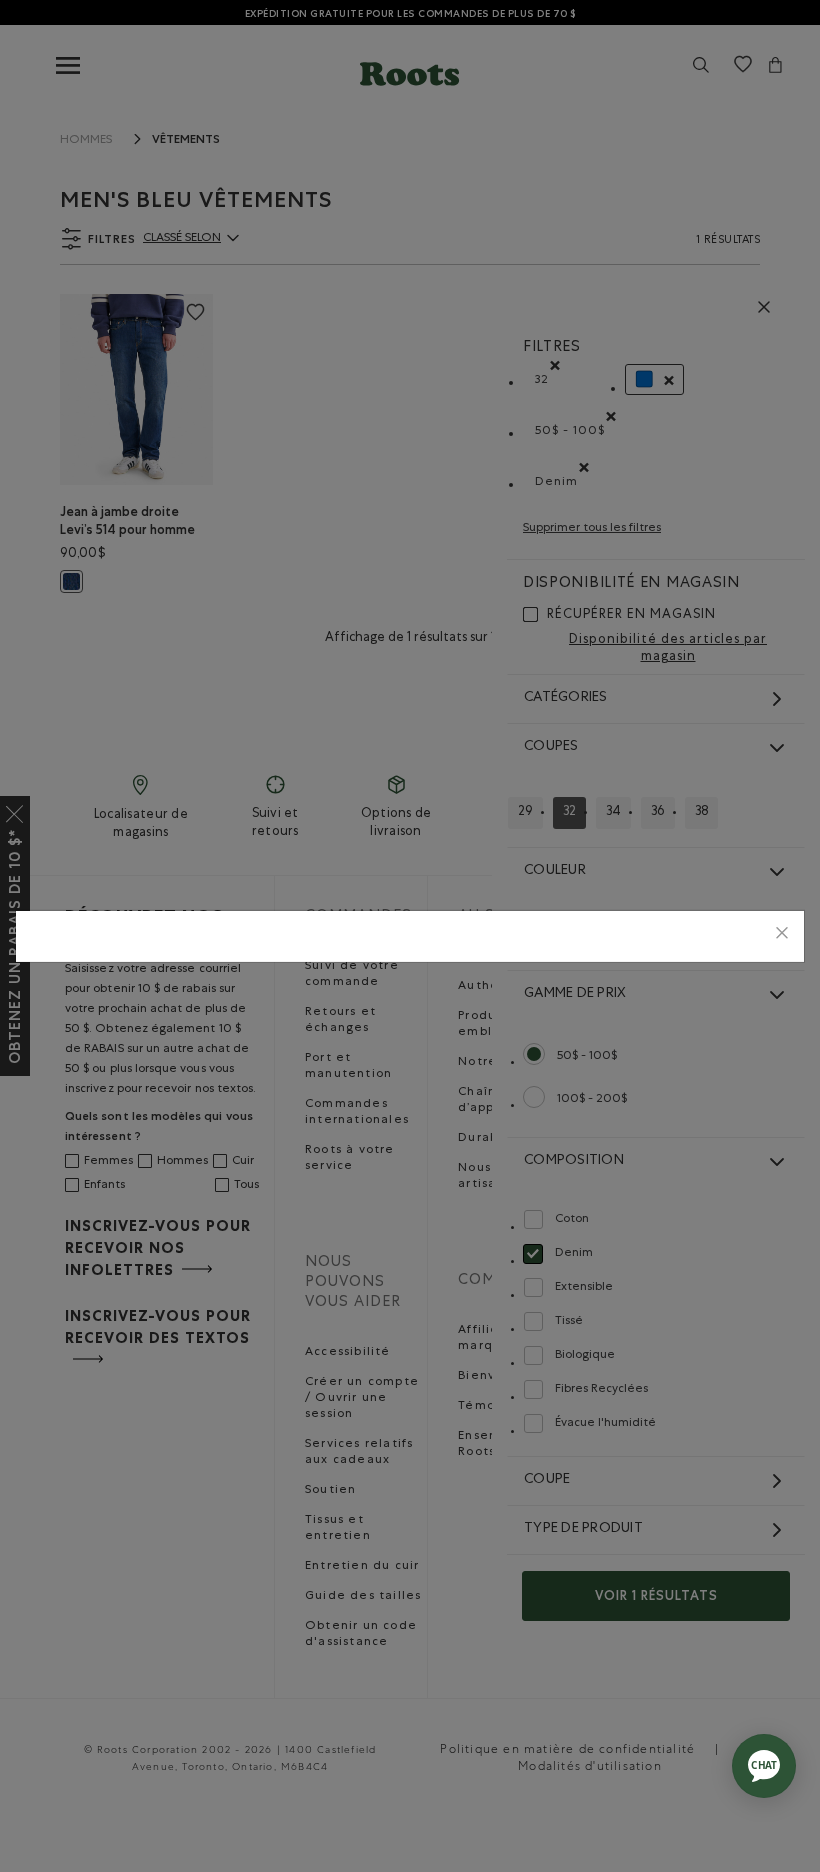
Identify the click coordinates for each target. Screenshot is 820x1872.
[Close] (782, 936)
